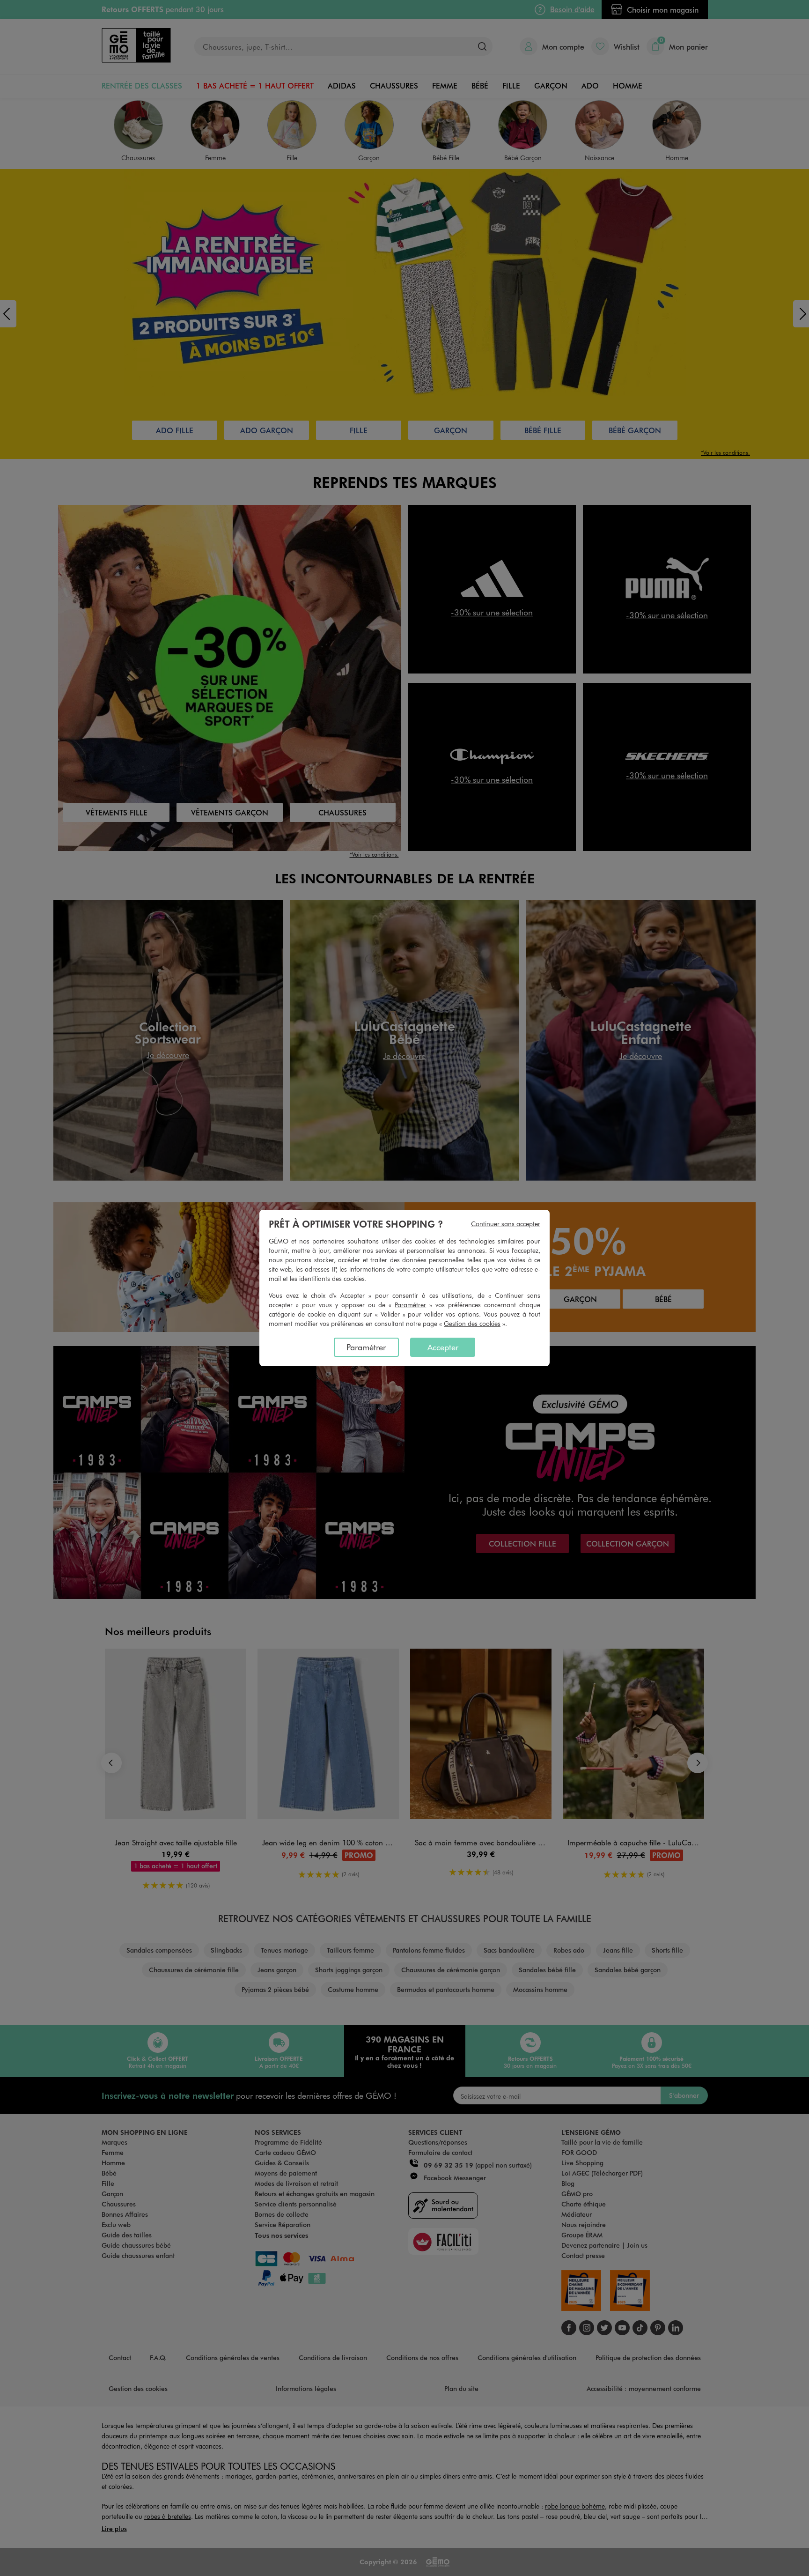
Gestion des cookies (472, 1323)
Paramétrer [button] (410, 1305)
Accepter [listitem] (443, 1347)
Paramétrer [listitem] (366, 1347)
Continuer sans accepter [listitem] (506, 1224)
